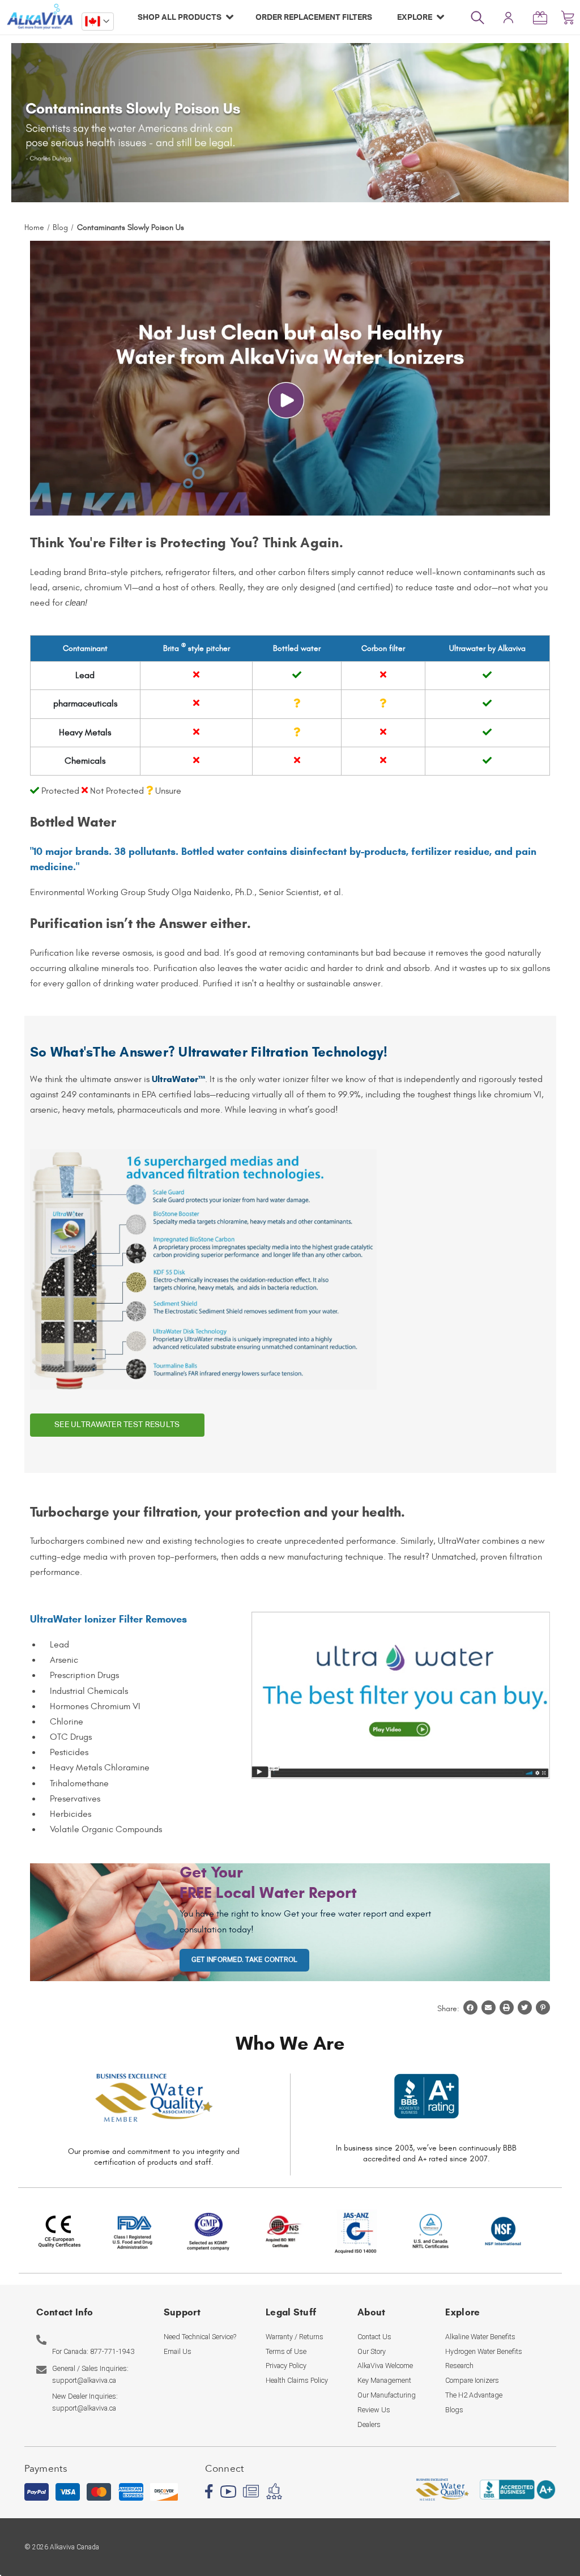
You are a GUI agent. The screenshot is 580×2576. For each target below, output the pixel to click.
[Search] (483, 17)
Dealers (369, 2424)
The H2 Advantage (474, 2395)
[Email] (489, 2006)
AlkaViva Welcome (385, 2366)
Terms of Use (286, 2351)
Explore (415, 17)
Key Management (384, 2380)
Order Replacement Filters (314, 17)
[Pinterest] (543, 2006)
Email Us (178, 2351)
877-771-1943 (112, 2351)
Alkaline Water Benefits (480, 2337)
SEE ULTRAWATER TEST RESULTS (117, 1425)
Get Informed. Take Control (244, 1960)
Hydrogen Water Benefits (484, 2351)
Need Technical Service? (200, 2337)
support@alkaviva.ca (84, 2380)
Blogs (454, 2410)
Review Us (374, 2410)
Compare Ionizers (472, 2380)
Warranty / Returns (295, 2337)
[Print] (507, 2006)
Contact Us (374, 2337)
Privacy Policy (286, 2366)
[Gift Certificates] (543, 17)
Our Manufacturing (387, 2395)
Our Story (372, 2351)
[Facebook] (470, 2006)
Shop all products (180, 17)
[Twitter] (525, 2006)
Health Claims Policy (297, 2380)
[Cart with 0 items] (568, 17)
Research (459, 2366)
